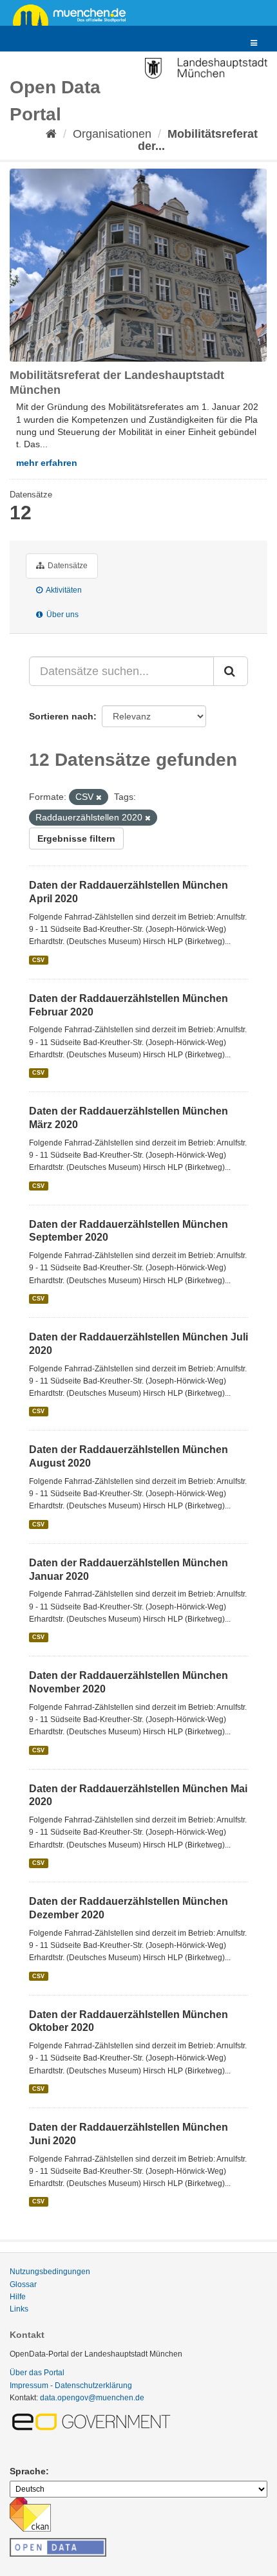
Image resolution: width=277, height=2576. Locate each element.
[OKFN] (58, 2544)
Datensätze (67, 566)
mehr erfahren (47, 463)
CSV (38, 960)
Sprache (28, 2471)
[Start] (51, 134)
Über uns (62, 615)
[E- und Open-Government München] (93, 2421)
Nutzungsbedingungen (50, 2272)
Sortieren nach (61, 716)
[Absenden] (231, 671)
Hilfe (18, 2297)
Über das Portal (37, 2373)
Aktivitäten (63, 590)
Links (19, 2309)
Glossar (23, 2284)
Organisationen (112, 134)
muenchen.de (74, 14)
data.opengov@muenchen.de (92, 2398)
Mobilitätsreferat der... (198, 140)
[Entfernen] (99, 797)
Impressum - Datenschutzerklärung (71, 2386)
